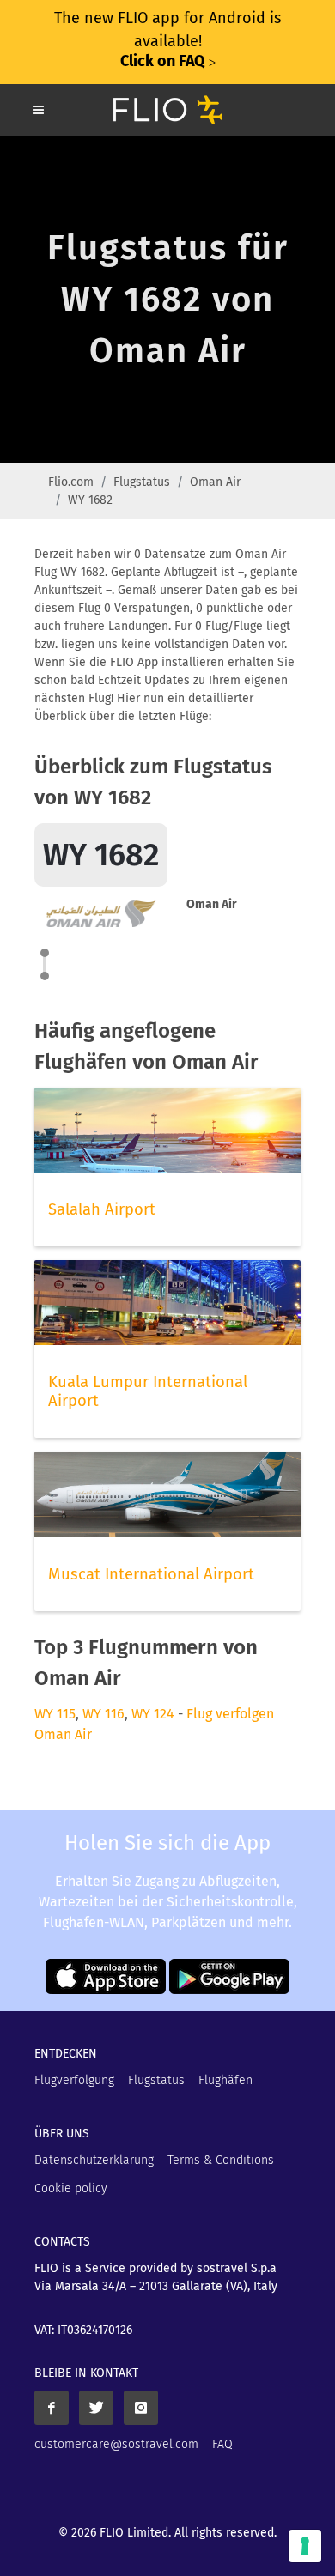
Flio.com (71, 482)
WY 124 (153, 1714)
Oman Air (215, 482)
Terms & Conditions (221, 2160)
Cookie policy (71, 2188)
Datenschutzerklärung (94, 2160)
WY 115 (55, 1714)
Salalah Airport (102, 1209)
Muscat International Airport (151, 1574)
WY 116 (104, 1714)
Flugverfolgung (74, 2080)
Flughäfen (225, 2080)
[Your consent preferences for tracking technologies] (305, 2546)
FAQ (222, 2444)
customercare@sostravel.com (116, 2444)
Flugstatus (142, 482)
